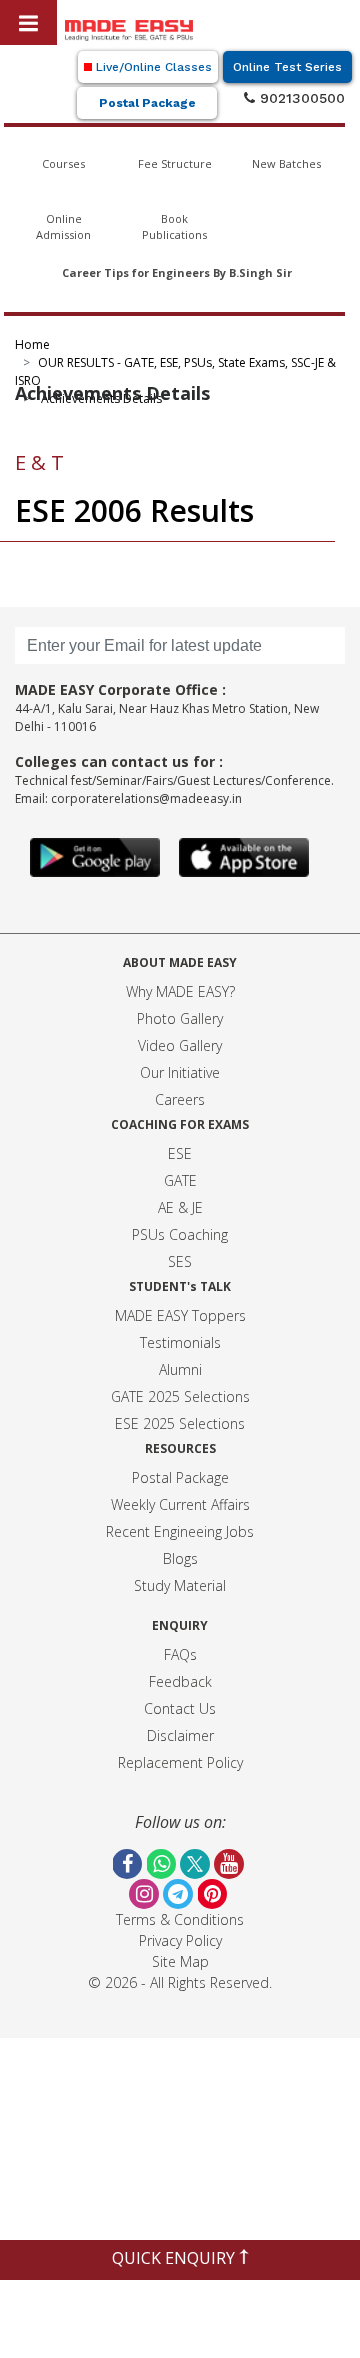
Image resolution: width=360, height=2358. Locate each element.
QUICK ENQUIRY (175, 2258)
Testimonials (180, 1342)
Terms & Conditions (180, 1919)
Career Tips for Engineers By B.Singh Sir (177, 272)
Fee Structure (175, 163)
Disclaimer (180, 1735)
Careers (180, 1099)
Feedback (180, 1681)
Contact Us (180, 1708)
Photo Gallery (180, 1018)
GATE (180, 1180)
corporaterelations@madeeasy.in (146, 798)
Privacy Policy (180, 1940)
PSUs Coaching (180, 1234)
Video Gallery (180, 1045)
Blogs (180, 1558)
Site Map (180, 1961)
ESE (180, 1153)
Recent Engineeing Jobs (180, 1531)
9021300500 (300, 98)
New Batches (286, 163)
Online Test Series (287, 67)
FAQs (180, 1654)
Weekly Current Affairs (180, 1504)
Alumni (180, 1369)
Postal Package (147, 103)
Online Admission (63, 227)
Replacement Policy (180, 1762)
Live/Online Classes (152, 67)
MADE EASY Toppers (180, 1315)
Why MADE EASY (177, 991)
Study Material (180, 1585)
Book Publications (174, 227)
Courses (63, 163)
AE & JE (180, 1207)
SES (180, 1261)
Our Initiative (180, 1072)
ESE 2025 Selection (176, 1423)
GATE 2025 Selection (177, 1396)
